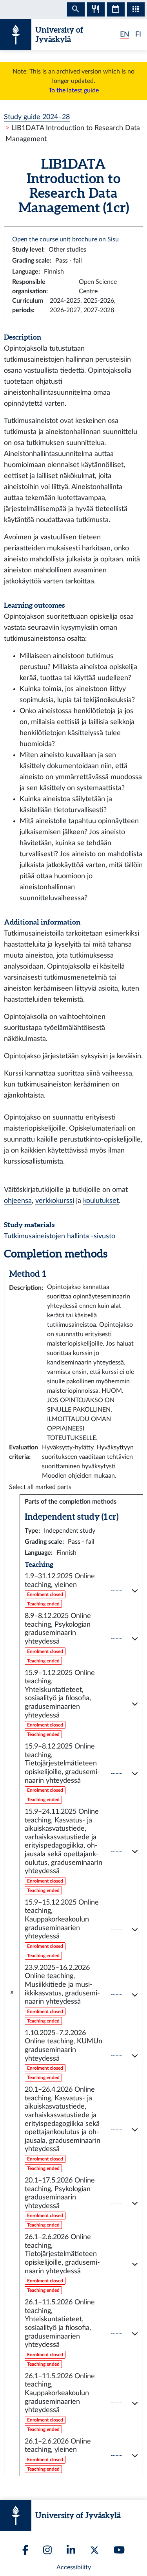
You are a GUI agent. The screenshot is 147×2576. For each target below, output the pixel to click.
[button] (81, 1590)
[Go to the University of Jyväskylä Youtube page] (119, 2550)
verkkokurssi (55, 1201)
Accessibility (74, 2567)
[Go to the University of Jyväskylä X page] (94, 2550)
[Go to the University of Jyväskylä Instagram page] (47, 2550)
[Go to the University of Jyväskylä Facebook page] (25, 2550)
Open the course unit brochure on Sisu (65, 239)
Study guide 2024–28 (37, 117)
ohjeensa (18, 1201)
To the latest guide (74, 90)
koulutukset (101, 1201)
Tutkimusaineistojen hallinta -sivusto (60, 1236)
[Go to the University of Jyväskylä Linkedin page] (71, 2550)
